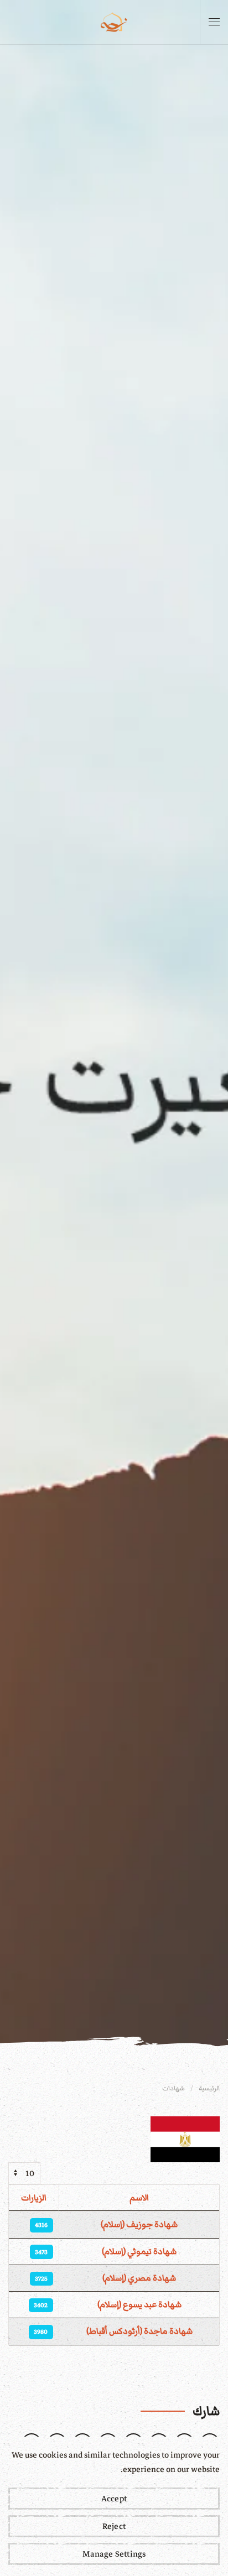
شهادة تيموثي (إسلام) (139, 2251)
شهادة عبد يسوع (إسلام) (139, 2304)
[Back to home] (114, 22)
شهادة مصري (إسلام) (139, 2278)
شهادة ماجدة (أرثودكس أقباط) (139, 2331)
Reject (114, 2526)
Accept (114, 2499)
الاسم (139, 2198)
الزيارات (34, 2198)
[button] (214, 22)
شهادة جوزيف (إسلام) (139, 2224)
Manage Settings (114, 2554)
